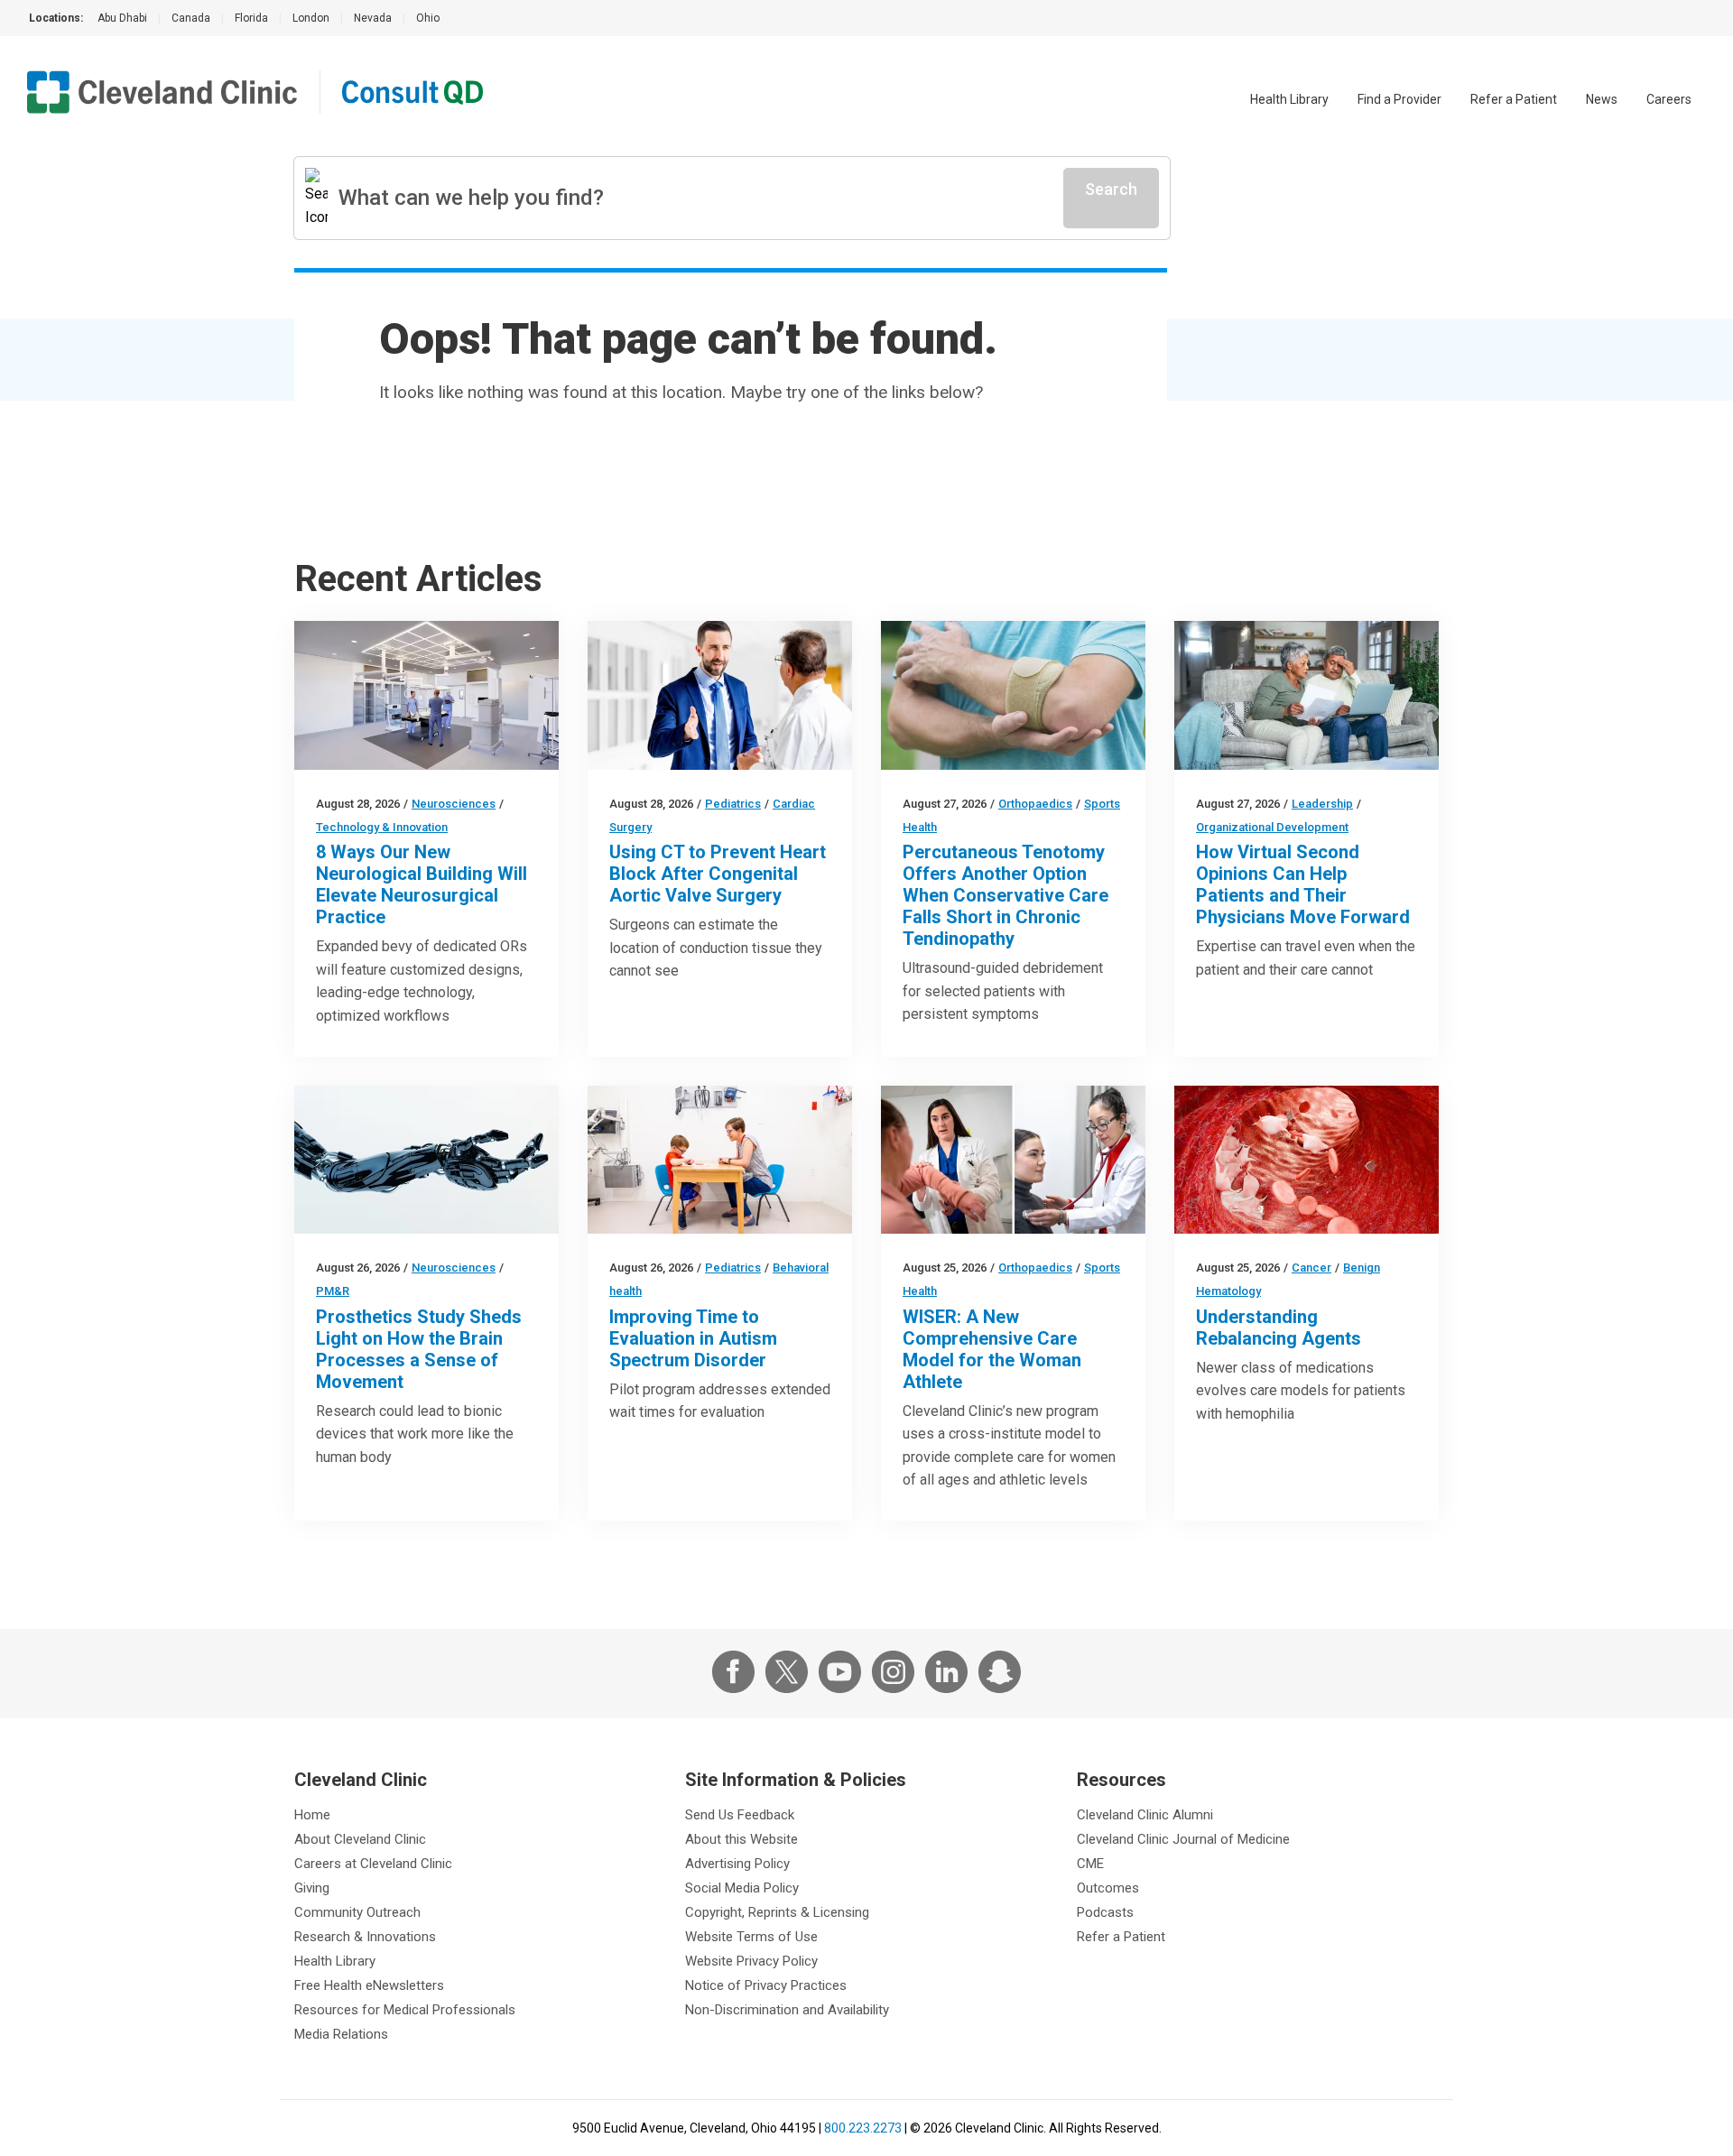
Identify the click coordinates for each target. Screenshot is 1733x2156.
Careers (1669, 99)
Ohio (428, 18)
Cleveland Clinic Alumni (1145, 1815)
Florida (251, 18)
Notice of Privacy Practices (766, 1985)
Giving (312, 1888)
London (311, 18)
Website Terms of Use (751, 1937)
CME (1090, 1864)
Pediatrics (733, 804)
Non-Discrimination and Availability (787, 2010)
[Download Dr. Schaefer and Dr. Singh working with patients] (1013, 1160)
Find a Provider (1399, 99)
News (1602, 99)
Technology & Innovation (382, 827)
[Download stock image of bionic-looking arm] (426, 1160)
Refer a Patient (1514, 99)
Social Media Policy (742, 1888)
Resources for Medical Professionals (405, 2010)
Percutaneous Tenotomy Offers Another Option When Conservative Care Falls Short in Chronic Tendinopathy (1006, 895)
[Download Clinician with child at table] (720, 1160)
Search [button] (1111, 189)
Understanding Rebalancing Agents (1279, 1328)
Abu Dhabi (122, 18)
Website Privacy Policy (751, 1961)
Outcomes (1108, 1888)
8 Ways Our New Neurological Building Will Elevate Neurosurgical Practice (422, 884)
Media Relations (341, 2034)
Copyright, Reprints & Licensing (777, 1912)
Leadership (1322, 804)
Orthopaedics (1035, 804)
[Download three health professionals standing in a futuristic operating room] (426, 695)
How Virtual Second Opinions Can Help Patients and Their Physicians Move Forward (1303, 884)
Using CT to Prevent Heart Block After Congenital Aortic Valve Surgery (718, 874)
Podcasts (1105, 1912)
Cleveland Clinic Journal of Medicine (1183, 1839)
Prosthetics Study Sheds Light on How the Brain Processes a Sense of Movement (419, 1349)
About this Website (741, 1839)
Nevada (373, 18)
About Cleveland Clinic (360, 1839)
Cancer (1311, 1268)
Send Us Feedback (740, 1815)
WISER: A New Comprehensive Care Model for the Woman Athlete (992, 1349)
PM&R (333, 1291)
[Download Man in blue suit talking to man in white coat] (720, 695)
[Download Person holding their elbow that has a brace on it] (1013, 695)
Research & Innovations (365, 1937)
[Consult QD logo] (414, 92)
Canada (191, 18)
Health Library (1289, 99)
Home (312, 1815)
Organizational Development (1272, 827)
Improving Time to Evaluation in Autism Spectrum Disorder (693, 1338)
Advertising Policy (737, 1864)
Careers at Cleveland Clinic (373, 1864)
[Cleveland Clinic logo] (162, 92)
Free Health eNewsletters (369, 1985)
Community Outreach (357, 1912)
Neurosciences (454, 804)
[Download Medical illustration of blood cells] (1307, 1160)
